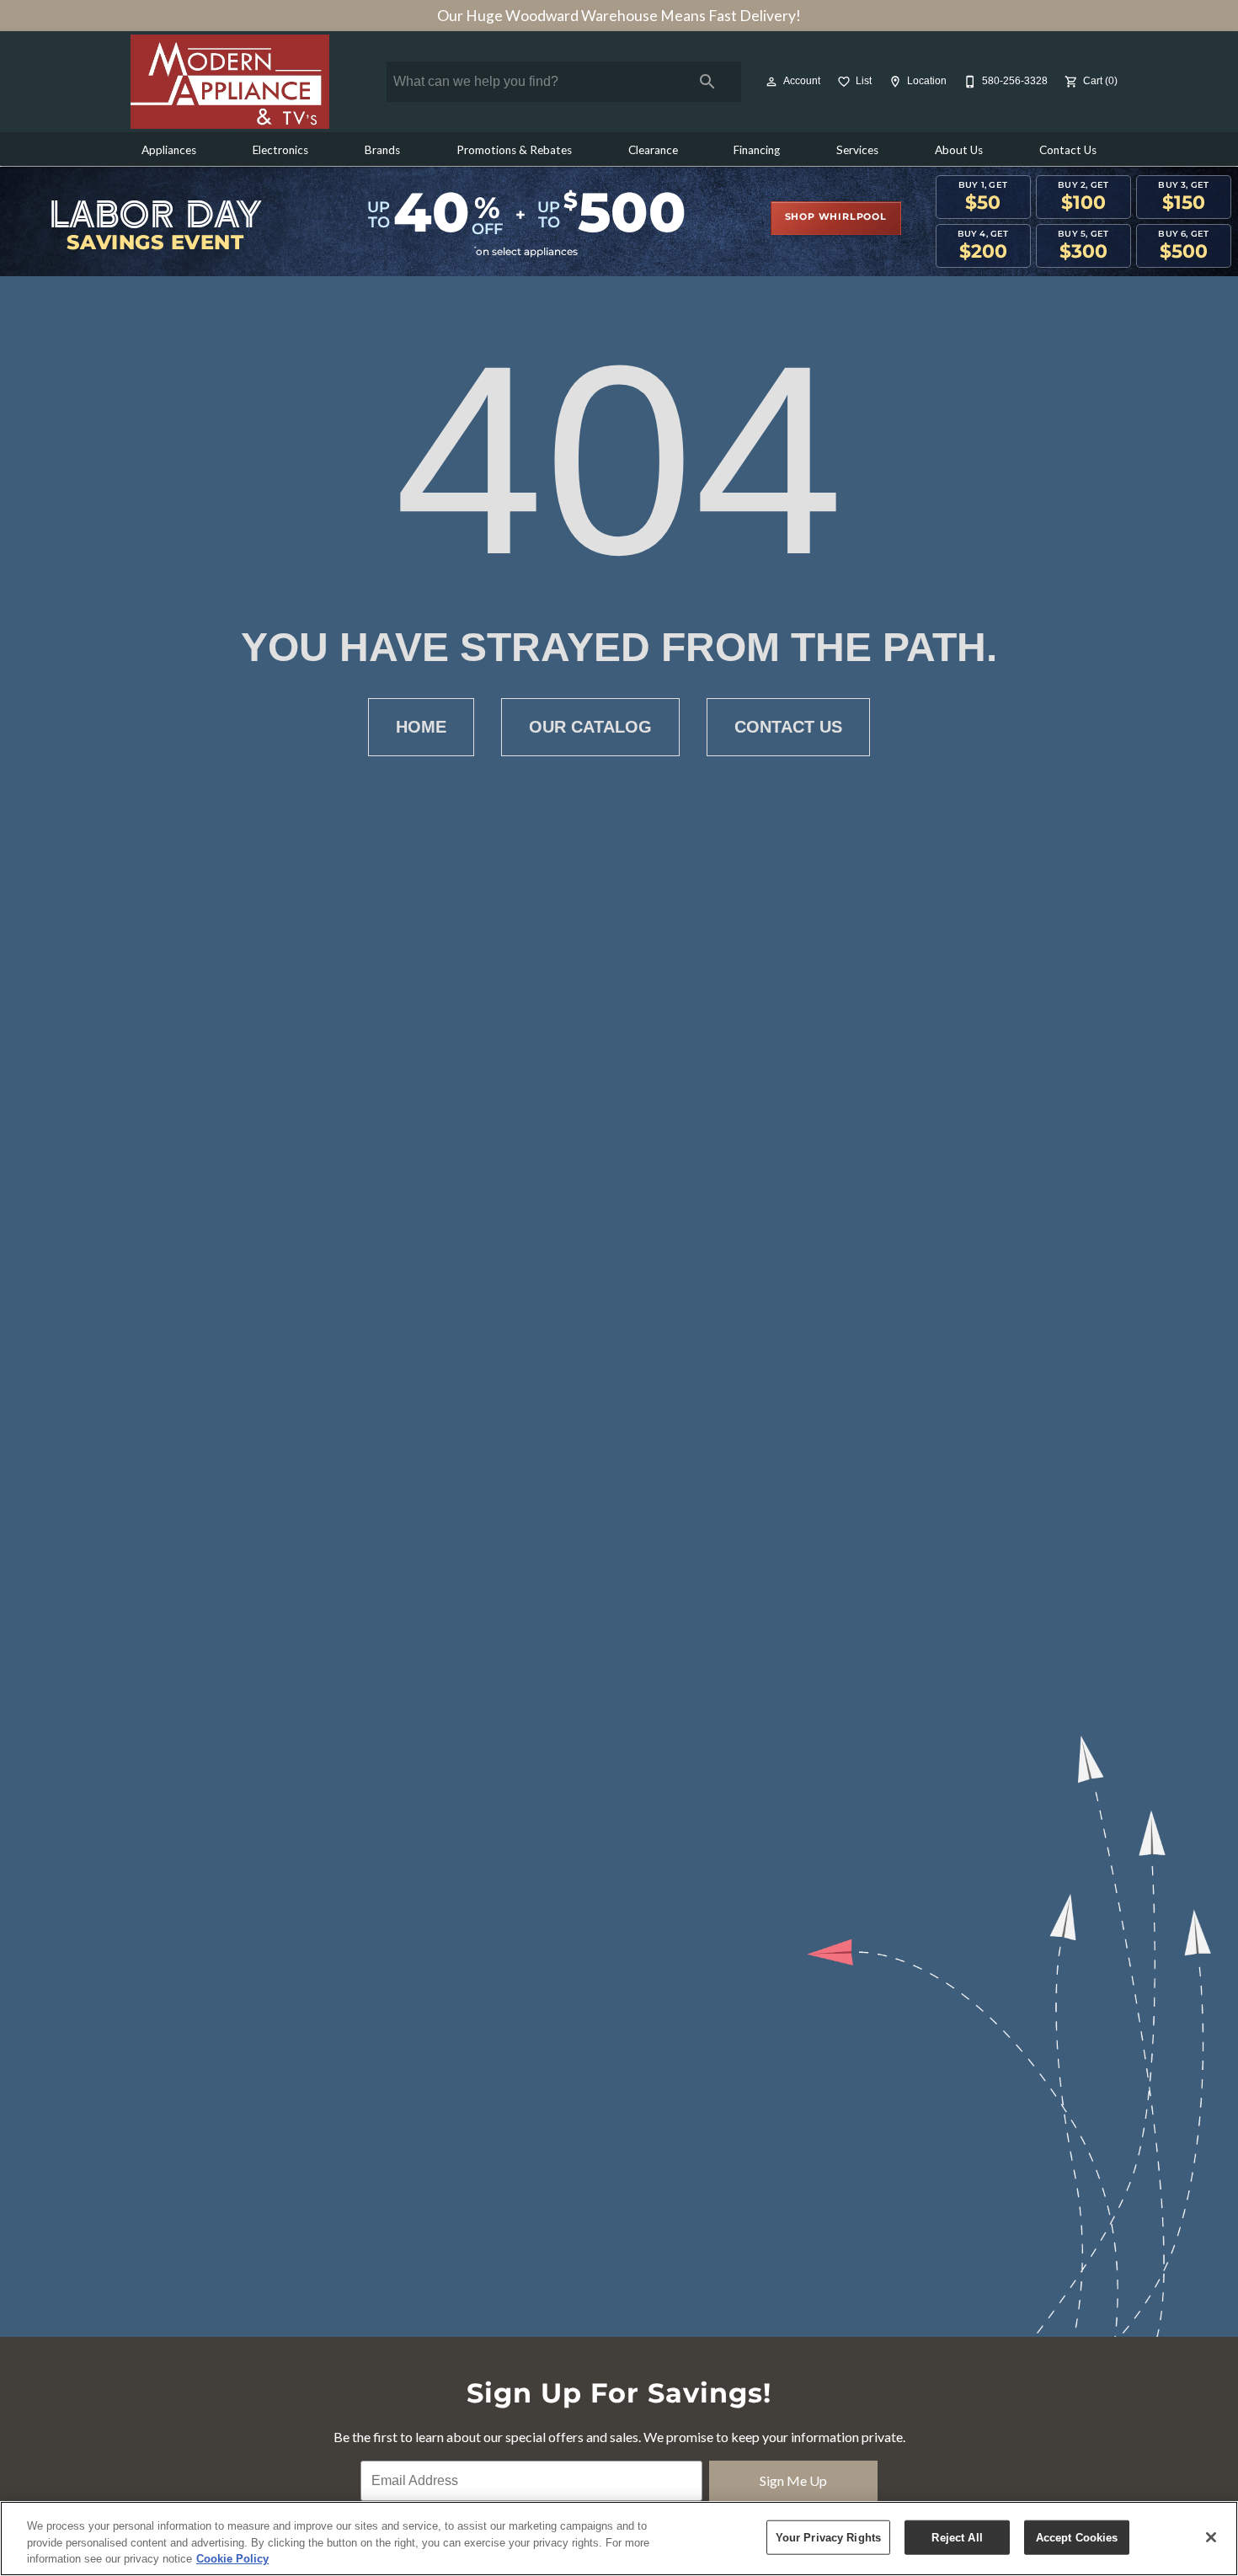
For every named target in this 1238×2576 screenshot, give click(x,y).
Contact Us (1068, 150)
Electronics (280, 150)
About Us (959, 150)
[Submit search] (707, 82)
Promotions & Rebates (514, 150)
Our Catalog (590, 727)
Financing (757, 150)
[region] (619, 2539)
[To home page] (230, 82)
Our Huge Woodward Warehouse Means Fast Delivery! (619, 16)
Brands (382, 150)
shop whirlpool (836, 217)
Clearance (653, 150)
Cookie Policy (232, 2559)
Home (421, 727)
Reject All (957, 2537)
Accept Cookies (1077, 2537)
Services (857, 150)
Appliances (169, 150)
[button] (771, 82)
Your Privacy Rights (828, 2537)
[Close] (1211, 2537)
